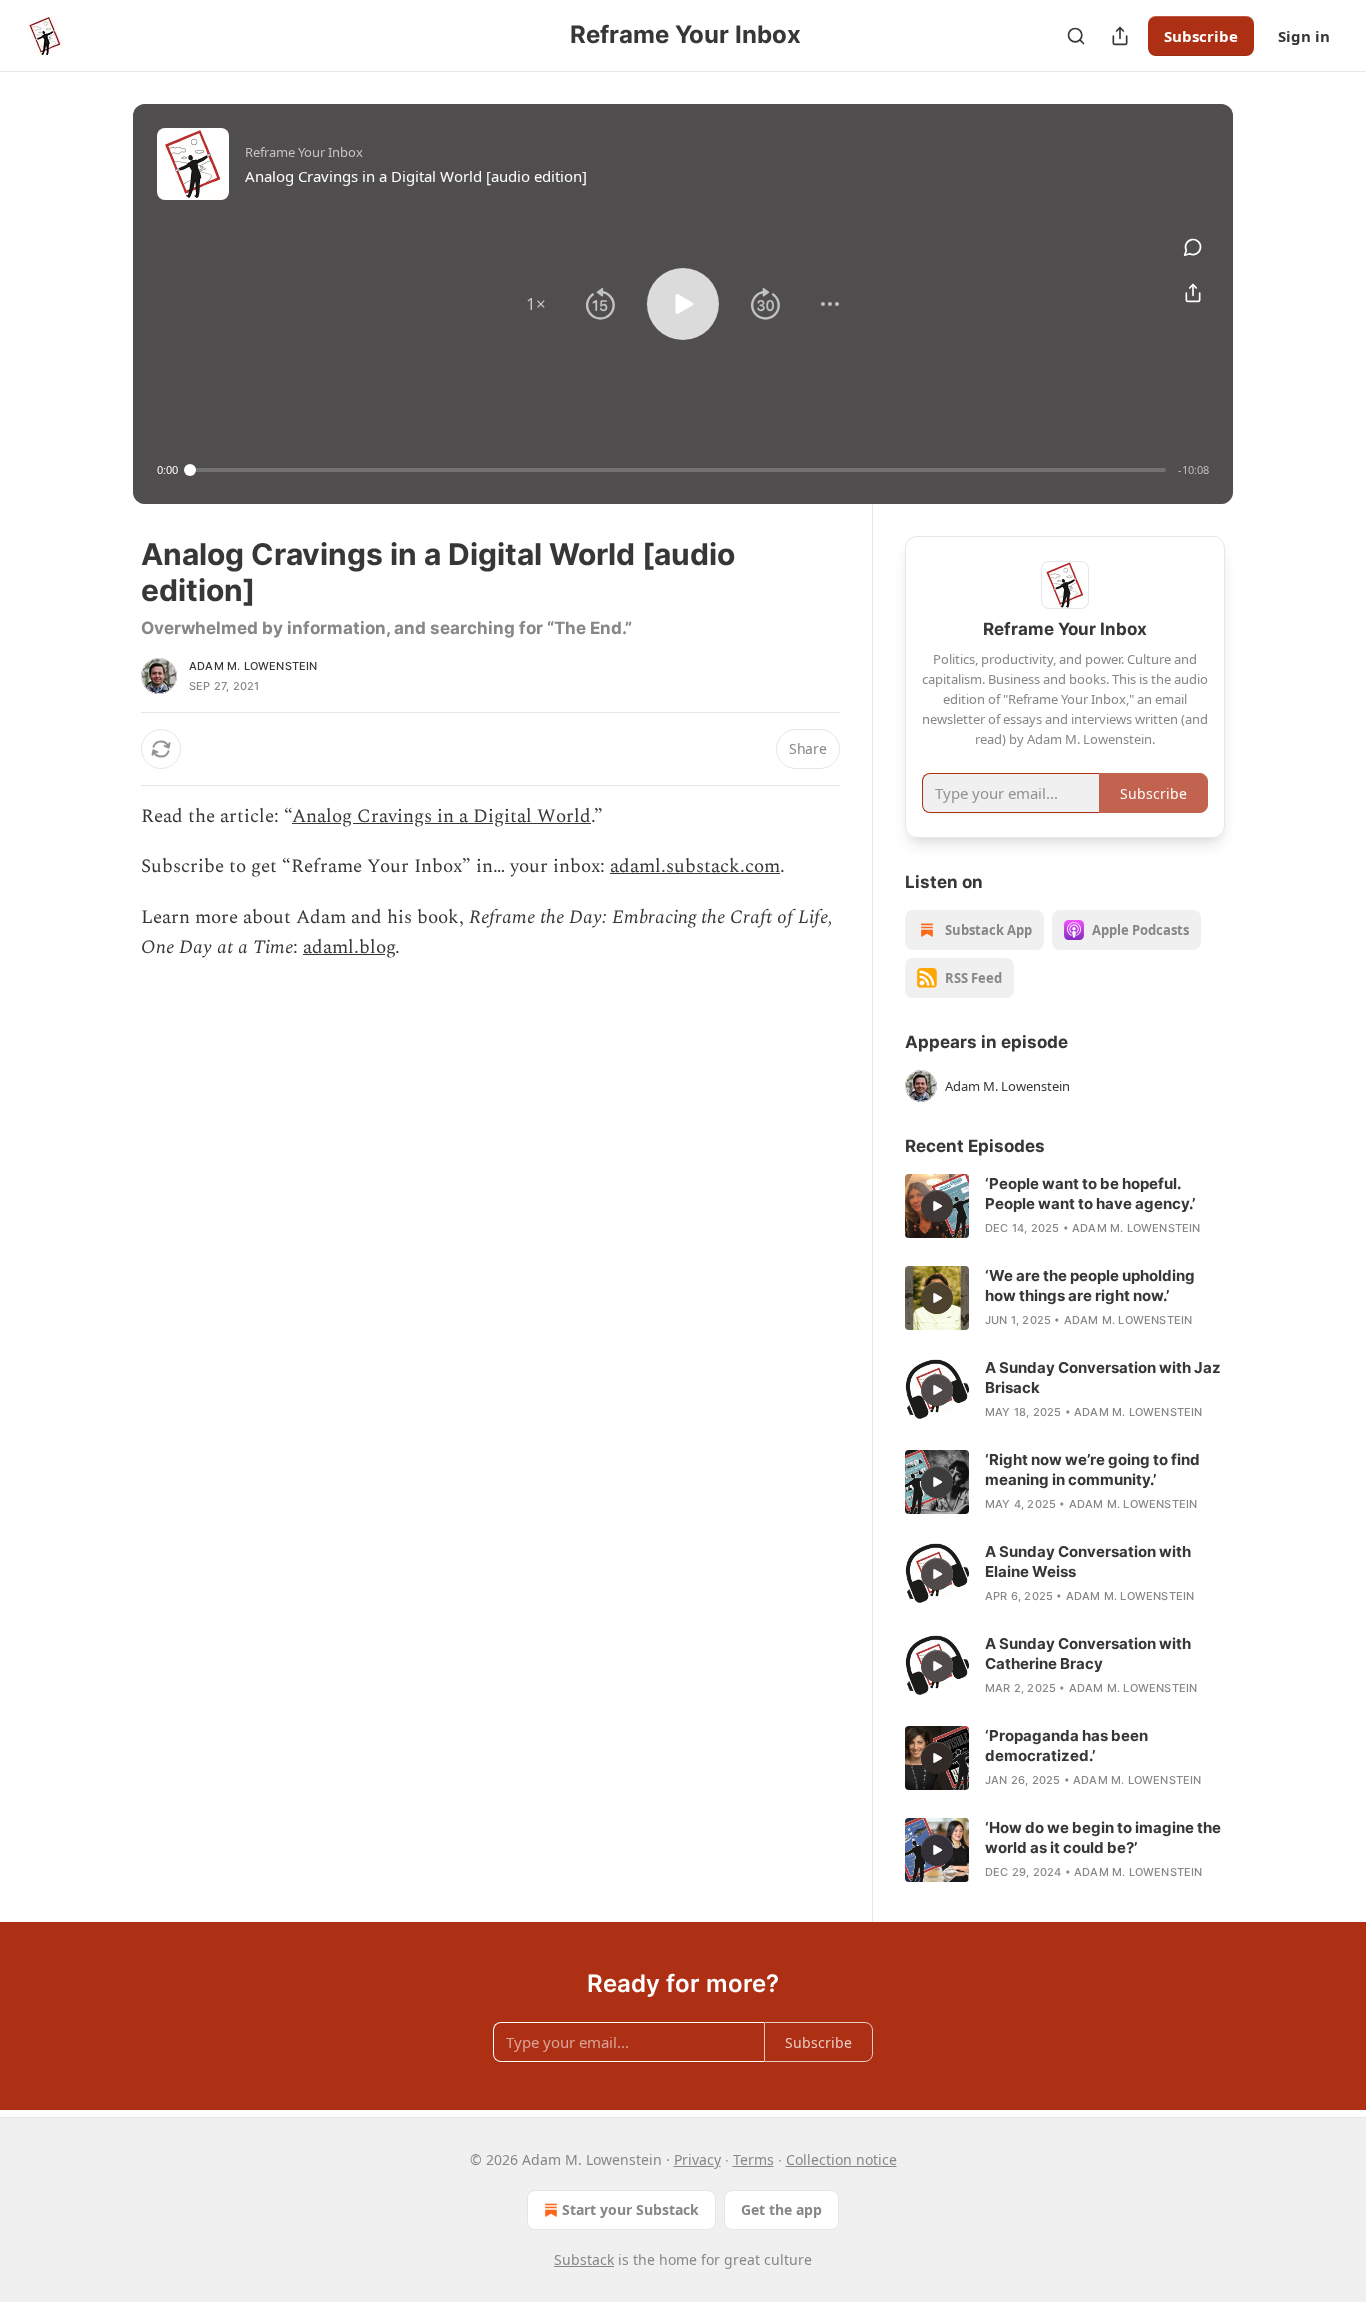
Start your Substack (630, 2209)
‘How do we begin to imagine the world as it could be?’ (1103, 1837)
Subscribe (1201, 36)
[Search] (1076, 36)
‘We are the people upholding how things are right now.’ (1090, 1285)
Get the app (781, 2209)
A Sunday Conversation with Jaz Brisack (1103, 1377)
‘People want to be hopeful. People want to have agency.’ (1090, 1193)
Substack (584, 2259)
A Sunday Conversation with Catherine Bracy (1088, 1653)
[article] (1065, 1206)
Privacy (697, 2159)
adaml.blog (349, 947)
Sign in (1304, 36)
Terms (753, 2159)
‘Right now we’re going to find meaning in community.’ (1092, 1469)
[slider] (678, 470)
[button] (536, 304)
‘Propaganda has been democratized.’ (1066, 1745)
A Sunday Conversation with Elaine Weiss (1088, 1561)
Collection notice (841, 2159)
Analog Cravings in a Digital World (441, 816)
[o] (937, 1206)
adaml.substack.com (695, 866)
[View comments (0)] (1193, 247)
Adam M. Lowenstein (253, 666)
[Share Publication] (1120, 36)
